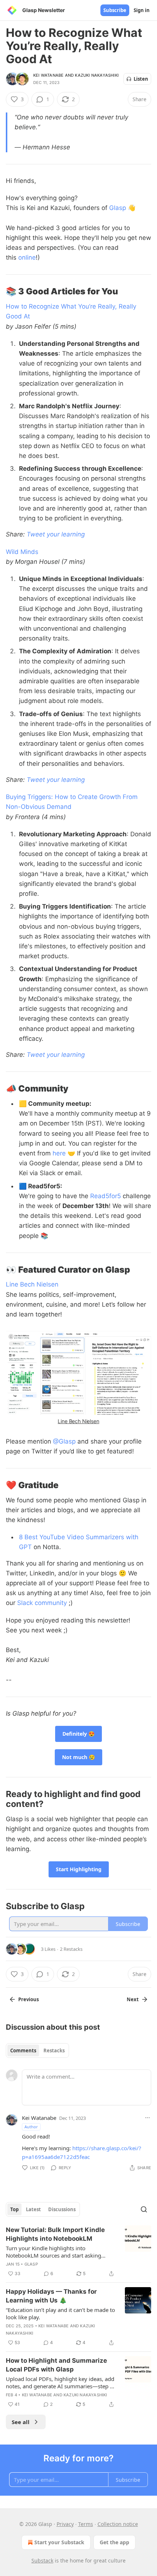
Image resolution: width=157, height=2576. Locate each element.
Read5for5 (106, 1196)
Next (133, 1999)
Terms (86, 2524)
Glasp (118, 208)
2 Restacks (71, 1949)
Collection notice (118, 2524)
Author (31, 2127)
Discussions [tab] (62, 2209)
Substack (42, 2560)
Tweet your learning (56, 534)
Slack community (42, 1603)
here (59, 1153)
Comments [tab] (23, 2051)
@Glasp (64, 1441)
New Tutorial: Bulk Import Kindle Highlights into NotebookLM (55, 2234)
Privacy (65, 2524)
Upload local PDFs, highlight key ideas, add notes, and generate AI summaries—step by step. (61, 2382)
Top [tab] (14, 2209)
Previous (28, 1999)
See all (21, 2422)
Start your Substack (59, 2542)
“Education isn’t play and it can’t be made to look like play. (60, 2313)
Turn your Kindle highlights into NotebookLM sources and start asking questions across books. (53, 2252)
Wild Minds (22, 552)
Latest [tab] (33, 2209)
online (27, 257)
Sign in (142, 10)
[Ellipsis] (148, 2118)
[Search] (144, 2209)
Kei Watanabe (48, 75)
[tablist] (37, 2051)
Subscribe (115, 10)
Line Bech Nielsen (32, 1284)
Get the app (114, 2542)
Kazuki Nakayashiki (97, 75)
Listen (141, 79)
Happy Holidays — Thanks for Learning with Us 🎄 (51, 2296)
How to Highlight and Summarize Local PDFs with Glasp (56, 2365)
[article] (78, 2252)
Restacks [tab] (54, 2051)
